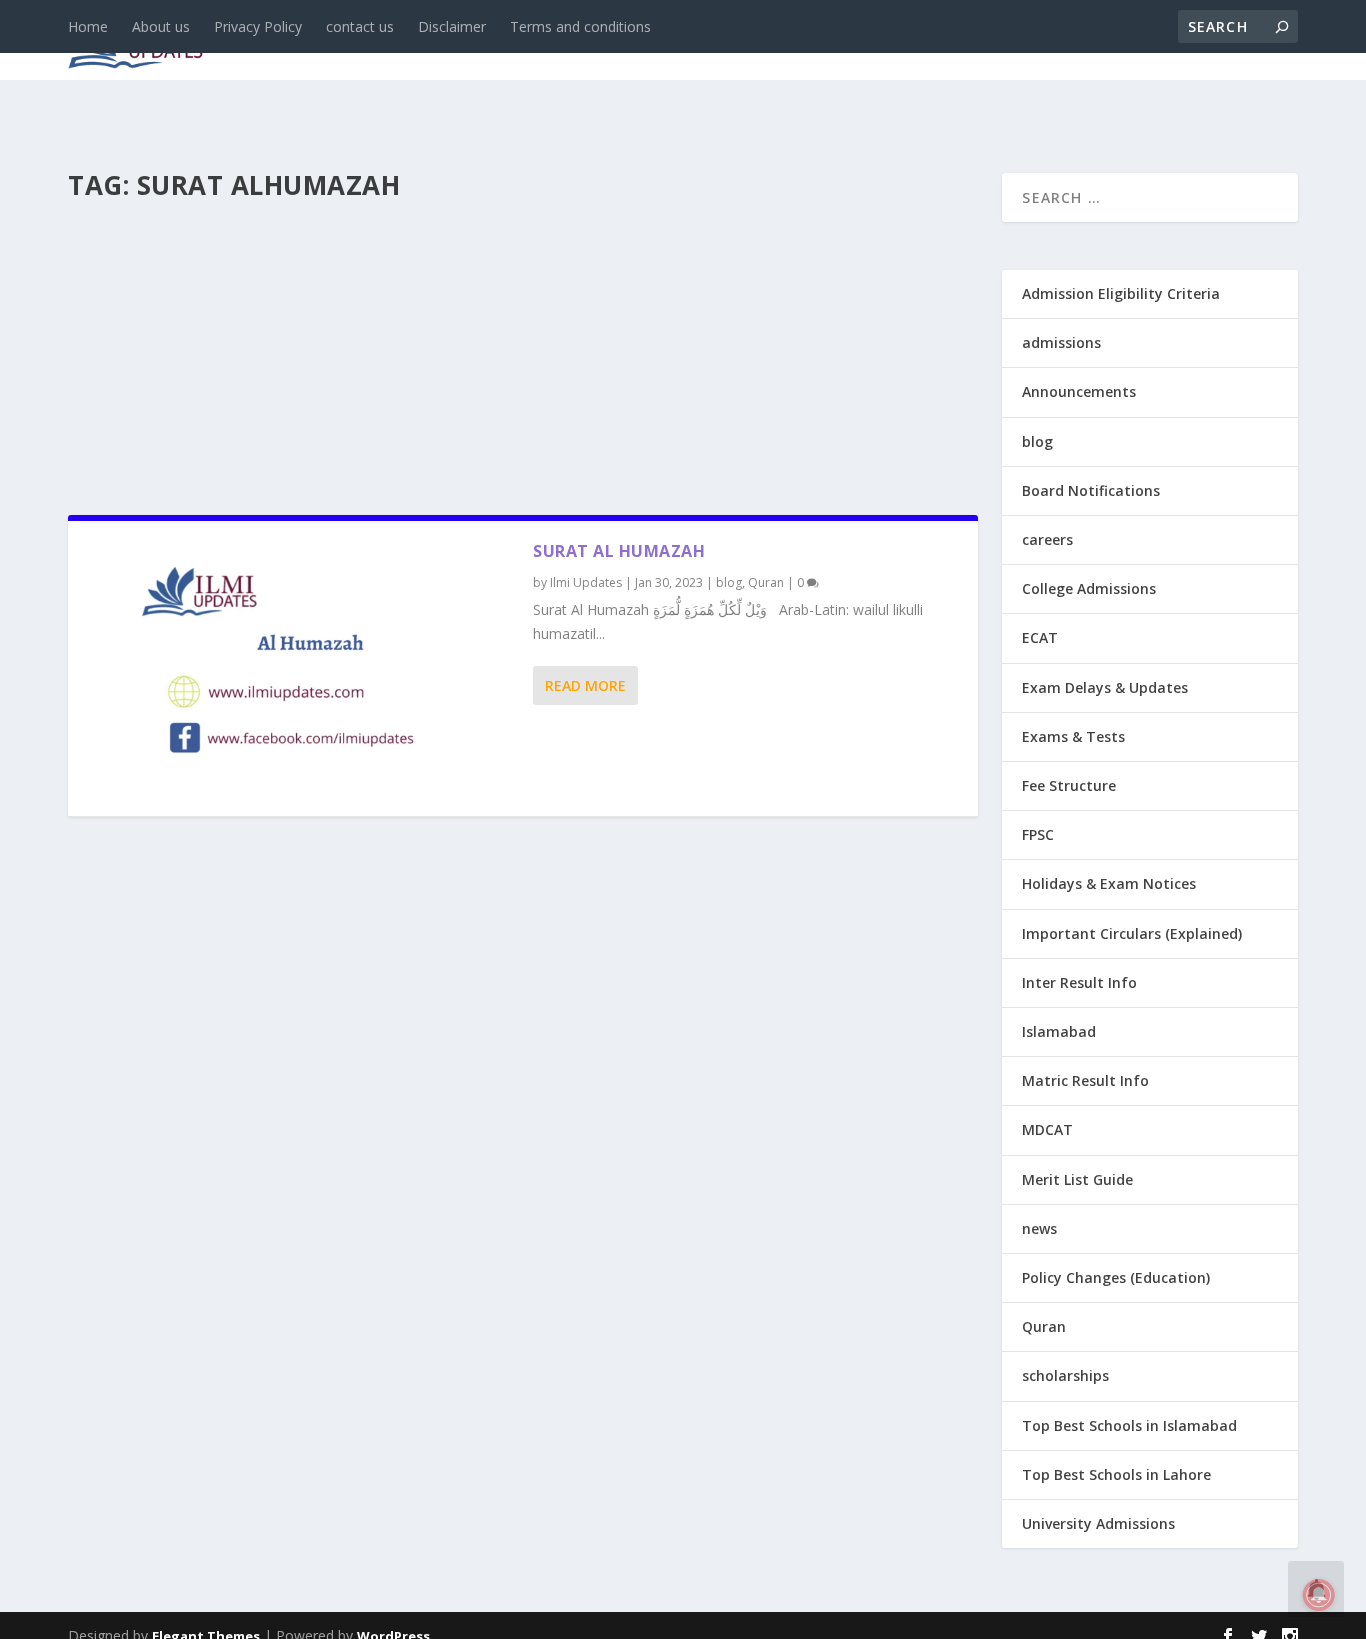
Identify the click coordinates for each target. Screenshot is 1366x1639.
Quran (766, 582)
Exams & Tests (798, 41)
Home (88, 26)
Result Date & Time (1182, 41)
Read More (585, 685)
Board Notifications (1091, 490)
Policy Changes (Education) (1116, 1277)
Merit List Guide (1077, 1179)
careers (528, 41)
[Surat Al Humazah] (300, 668)
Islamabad (1059, 1031)
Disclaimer (452, 26)
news (370, 41)
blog (443, 41)
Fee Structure (1069, 785)
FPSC (1038, 834)
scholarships (1065, 1375)
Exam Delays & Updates (1105, 687)
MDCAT (1047, 1129)
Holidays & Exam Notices (1109, 883)
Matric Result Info (1085, 1080)
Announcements (980, 41)
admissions (639, 41)
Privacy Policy (258, 26)
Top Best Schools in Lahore (1116, 1474)
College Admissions (1089, 588)
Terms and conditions (580, 26)
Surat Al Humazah (619, 551)
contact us (360, 26)
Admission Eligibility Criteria (1121, 293)
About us (161, 26)
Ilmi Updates (586, 582)
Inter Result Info (1079, 982)
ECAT (1040, 637)
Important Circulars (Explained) (1132, 933)
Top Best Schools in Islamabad (1129, 1425)
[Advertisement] (523, 352)
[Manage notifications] (1319, 1595)
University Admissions (1098, 1523)
